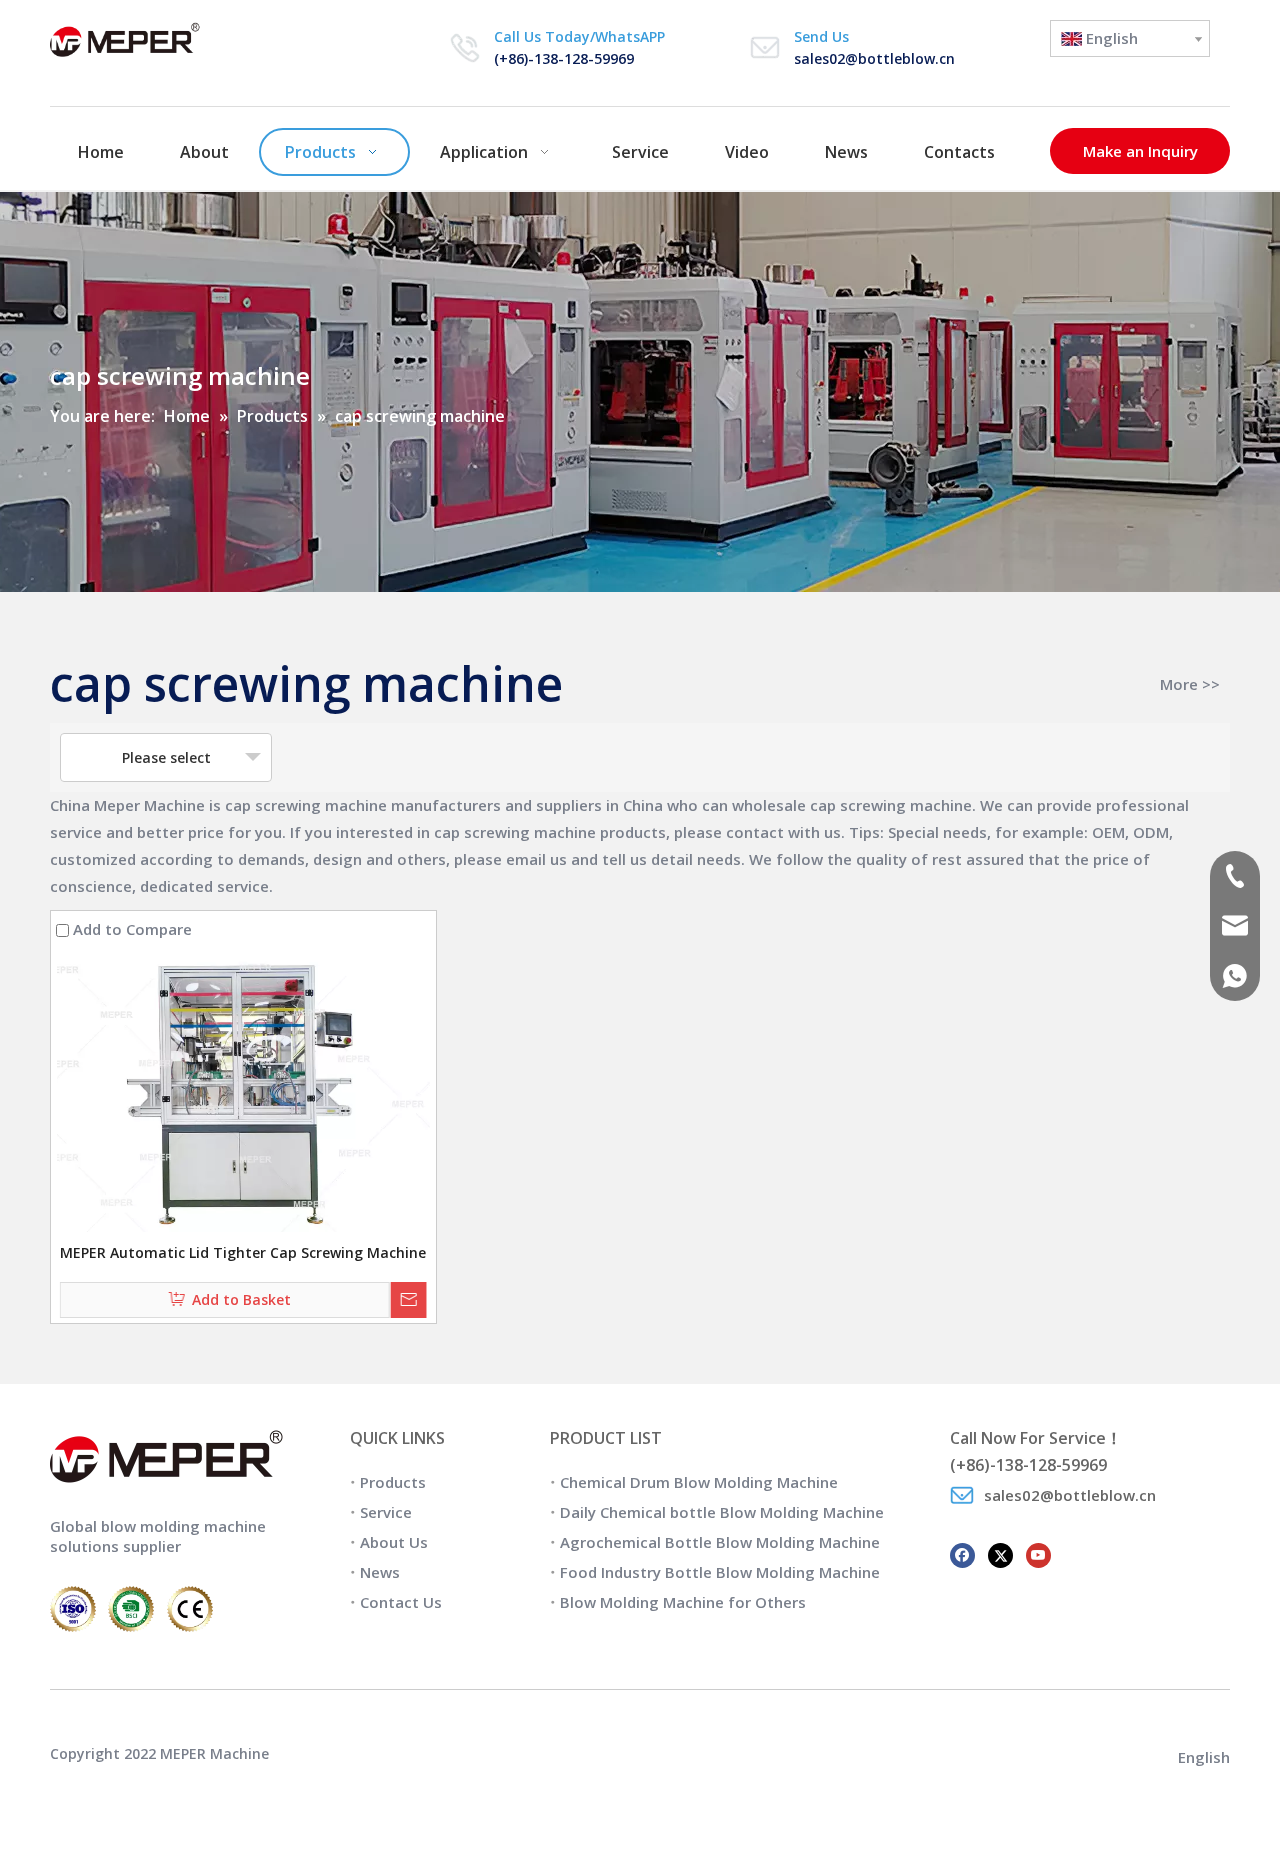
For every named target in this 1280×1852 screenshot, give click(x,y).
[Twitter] (1000, 1553)
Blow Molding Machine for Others (683, 1602)
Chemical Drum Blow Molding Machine (699, 1482)
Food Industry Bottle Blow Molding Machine (720, 1572)
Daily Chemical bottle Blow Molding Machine (722, 1512)
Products (393, 1482)
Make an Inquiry (1140, 151)
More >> (1190, 684)
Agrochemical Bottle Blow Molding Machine (720, 1542)
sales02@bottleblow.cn (874, 58)
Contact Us (401, 1602)
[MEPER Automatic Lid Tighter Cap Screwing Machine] (243, 1093)
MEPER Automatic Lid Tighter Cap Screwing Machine (243, 1252)
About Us (394, 1542)
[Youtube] (1038, 1553)
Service (386, 1512)
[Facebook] (962, 1553)
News (380, 1572)
